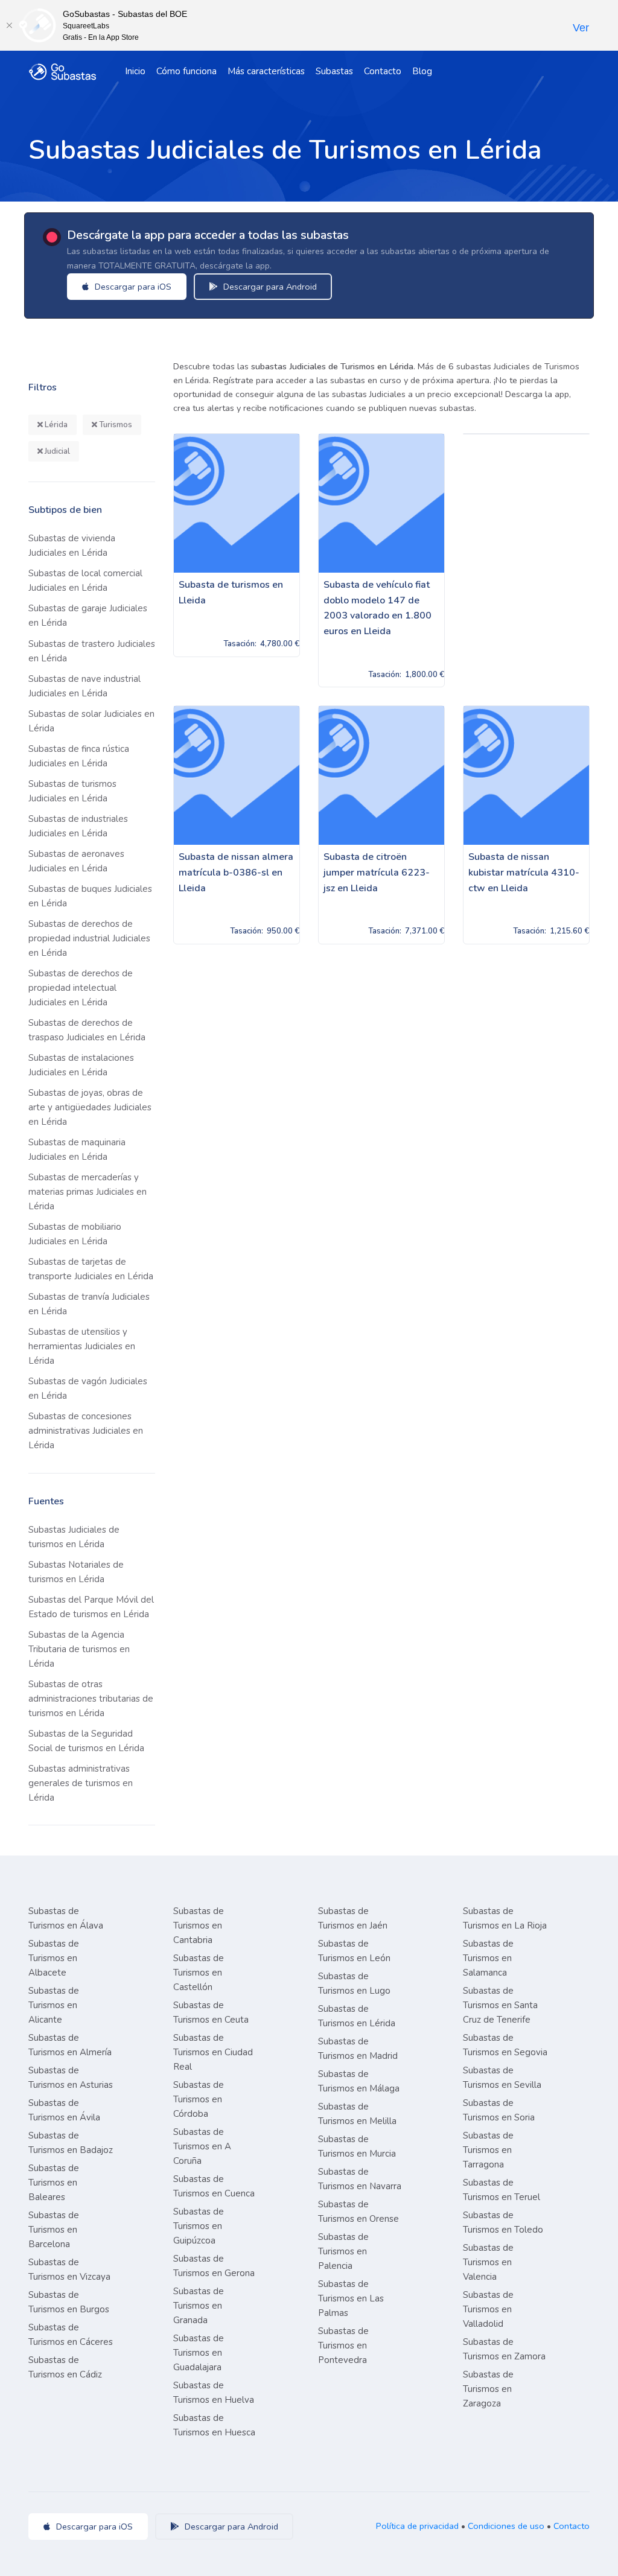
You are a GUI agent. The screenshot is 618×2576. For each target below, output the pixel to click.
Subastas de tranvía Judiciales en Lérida (89, 1304)
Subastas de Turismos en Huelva (214, 2393)
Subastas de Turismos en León (354, 1951)
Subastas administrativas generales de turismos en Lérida (81, 1783)
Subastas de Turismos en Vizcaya (69, 2269)
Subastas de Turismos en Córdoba (199, 2099)
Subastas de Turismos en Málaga (359, 2081)
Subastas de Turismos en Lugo (354, 1983)
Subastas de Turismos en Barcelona (54, 2230)
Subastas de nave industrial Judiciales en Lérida (84, 686)
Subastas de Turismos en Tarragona (488, 2150)
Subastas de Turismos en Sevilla (502, 2078)
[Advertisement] (381, 1069)
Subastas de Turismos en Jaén (353, 1918)
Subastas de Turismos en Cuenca (214, 2186)
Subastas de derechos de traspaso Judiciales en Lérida (87, 1030)
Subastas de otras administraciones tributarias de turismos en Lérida (91, 1699)
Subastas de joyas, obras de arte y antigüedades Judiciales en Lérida (90, 1107)
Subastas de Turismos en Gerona (214, 2266)
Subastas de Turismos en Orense (358, 2212)
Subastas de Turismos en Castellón (199, 1973)
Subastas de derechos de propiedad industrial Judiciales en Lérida (89, 938)
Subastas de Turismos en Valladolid (488, 2309)
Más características (266, 71)
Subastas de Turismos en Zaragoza (488, 2389)
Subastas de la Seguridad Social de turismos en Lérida (86, 1741)
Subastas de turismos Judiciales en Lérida (72, 791)
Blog (422, 71)
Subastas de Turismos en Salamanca (488, 1958)
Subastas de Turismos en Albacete (54, 1958)
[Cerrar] (9, 25)
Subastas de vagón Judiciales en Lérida (88, 1388)
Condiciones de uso (506, 2526)
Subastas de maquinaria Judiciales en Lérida (77, 1150)
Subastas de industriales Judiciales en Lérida (78, 826)
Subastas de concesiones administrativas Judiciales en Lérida (86, 1431)
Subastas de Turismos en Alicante (54, 2005)
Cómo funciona (186, 71)
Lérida (55, 425)
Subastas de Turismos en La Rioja (505, 1918)
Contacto (383, 71)
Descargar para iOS (132, 287)
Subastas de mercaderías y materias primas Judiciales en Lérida (88, 1192)
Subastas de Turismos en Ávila (64, 2110)
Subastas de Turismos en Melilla (357, 2114)
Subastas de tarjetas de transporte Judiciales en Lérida (91, 1269)
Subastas (334, 71)
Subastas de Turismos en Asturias (71, 2078)
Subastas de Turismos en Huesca (214, 2425)
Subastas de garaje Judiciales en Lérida (88, 615)
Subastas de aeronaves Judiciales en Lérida (76, 861)
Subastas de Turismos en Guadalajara (199, 2353)
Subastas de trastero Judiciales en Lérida (92, 651)
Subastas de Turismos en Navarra (360, 2179)
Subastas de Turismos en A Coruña (202, 2146)
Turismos (115, 425)
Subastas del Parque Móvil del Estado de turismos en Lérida (91, 1607)
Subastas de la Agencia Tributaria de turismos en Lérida (79, 1649)
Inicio (135, 71)
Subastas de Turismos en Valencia (488, 2262)
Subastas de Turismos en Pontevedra (343, 2345)
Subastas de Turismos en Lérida (357, 2016)
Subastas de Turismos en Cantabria (199, 1926)
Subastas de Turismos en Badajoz (71, 2143)
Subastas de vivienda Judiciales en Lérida (72, 545)
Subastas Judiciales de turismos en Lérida (74, 1537)
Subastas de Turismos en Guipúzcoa (199, 2226)
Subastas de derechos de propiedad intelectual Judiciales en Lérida (81, 988)
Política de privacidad (417, 2526)
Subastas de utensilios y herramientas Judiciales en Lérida (82, 1346)
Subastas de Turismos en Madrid (358, 2049)
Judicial (56, 451)
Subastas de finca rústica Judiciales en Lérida (79, 756)
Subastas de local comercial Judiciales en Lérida (85, 580)
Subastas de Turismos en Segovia (505, 2045)
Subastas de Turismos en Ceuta (211, 2012)
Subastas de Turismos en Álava (66, 1918)
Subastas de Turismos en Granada (199, 2306)
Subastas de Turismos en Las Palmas (351, 2298)
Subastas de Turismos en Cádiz (65, 2367)
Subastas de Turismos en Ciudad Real (213, 2052)
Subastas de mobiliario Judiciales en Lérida (75, 1234)
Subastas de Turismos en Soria (499, 2110)
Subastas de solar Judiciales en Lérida (91, 721)
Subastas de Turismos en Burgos (69, 2302)
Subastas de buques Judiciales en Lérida (90, 896)
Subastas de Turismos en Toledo (503, 2222)
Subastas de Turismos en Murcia (357, 2146)
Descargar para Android (269, 287)
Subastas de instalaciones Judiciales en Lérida (81, 1065)
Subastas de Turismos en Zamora (504, 2349)
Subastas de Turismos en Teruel (502, 2190)
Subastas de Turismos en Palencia (343, 2251)
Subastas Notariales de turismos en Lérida (76, 1572)
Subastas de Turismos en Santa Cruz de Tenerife (500, 2005)
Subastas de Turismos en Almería (70, 2045)
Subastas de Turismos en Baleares (54, 2183)
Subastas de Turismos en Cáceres (71, 2335)
